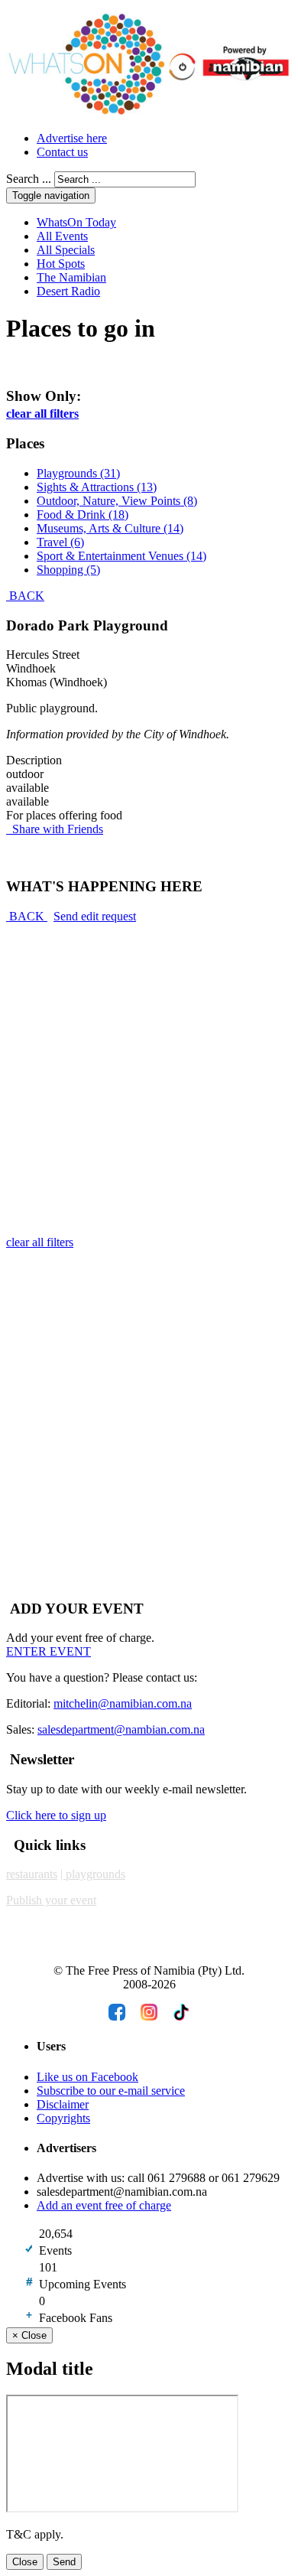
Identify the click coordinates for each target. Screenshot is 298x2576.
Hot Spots (61, 264)
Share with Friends (55, 829)
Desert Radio (68, 291)
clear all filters (42, 414)
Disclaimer (63, 2104)
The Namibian (71, 277)
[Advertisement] (149, 1073)
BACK (25, 596)
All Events (62, 236)
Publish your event (51, 1900)
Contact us (62, 152)
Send (64, 2562)
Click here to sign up (56, 1815)
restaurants (32, 1874)
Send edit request (95, 916)
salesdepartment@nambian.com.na (121, 1729)
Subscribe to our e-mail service (111, 2091)
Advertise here (72, 138)
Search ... (29, 179)
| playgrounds (93, 1874)
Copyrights (63, 2118)
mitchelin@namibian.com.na (123, 1703)
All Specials (66, 250)
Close (25, 2562)
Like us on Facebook (87, 2077)
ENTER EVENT (49, 1651)
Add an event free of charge (104, 2205)
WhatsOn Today (76, 222)
